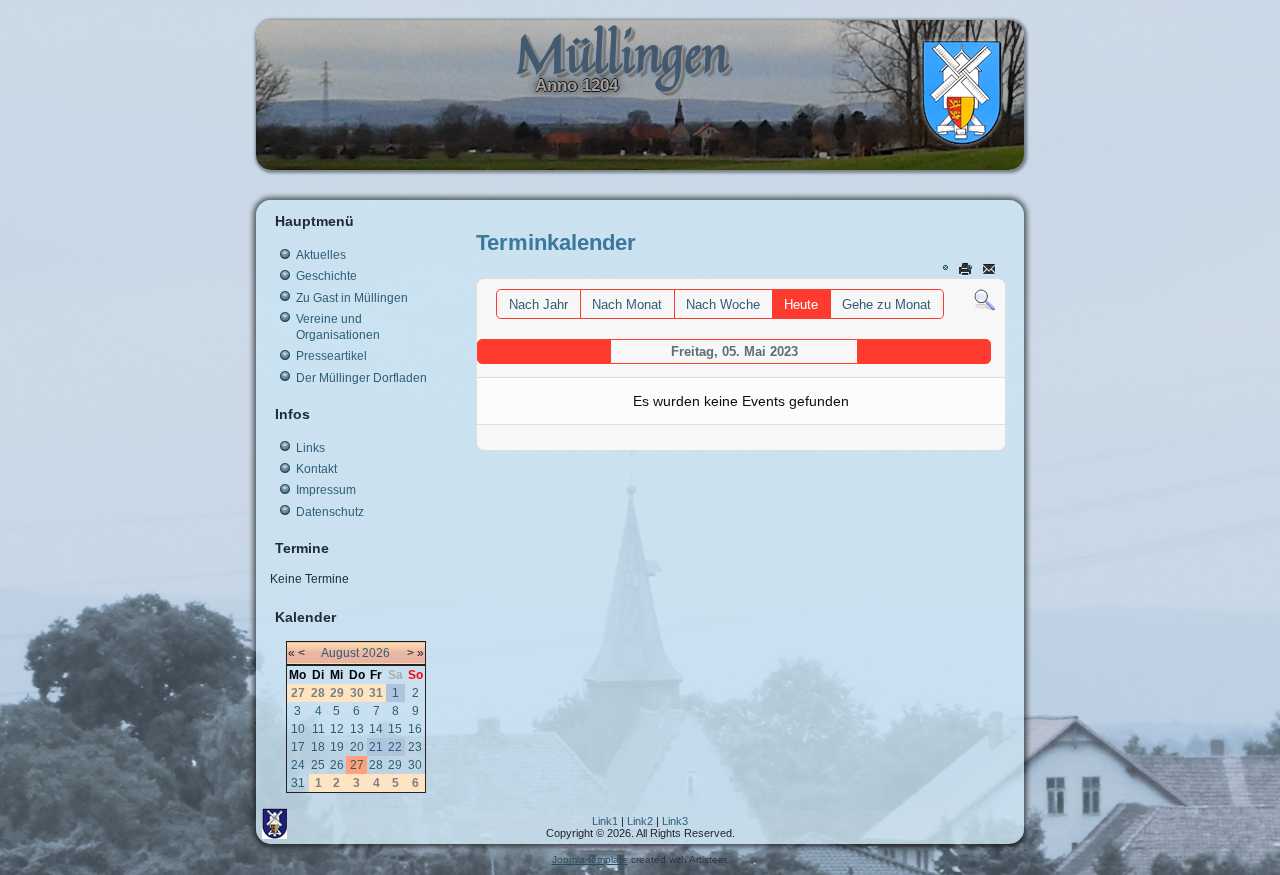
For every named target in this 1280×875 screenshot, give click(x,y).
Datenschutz (330, 512)
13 (357, 729)
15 (395, 729)
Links (310, 448)
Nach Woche (723, 304)
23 (415, 747)
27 (357, 765)
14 (376, 729)
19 (337, 747)
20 (357, 747)
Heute (801, 304)
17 (298, 747)
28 (376, 765)
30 (415, 765)
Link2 (640, 821)
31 (298, 783)
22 (395, 747)
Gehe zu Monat (886, 304)
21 (376, 747)
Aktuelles (321, 255)
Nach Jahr (538, 304)
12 (337, 729)
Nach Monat (627, 304)
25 (318, 765)
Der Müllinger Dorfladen (361, 378)
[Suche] (984, 299)
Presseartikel (331, 356)
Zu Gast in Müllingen (352, 298)
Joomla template (590, 859)
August (340, 653)
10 (298, 729)
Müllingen (622, 53)
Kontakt (316, 469)
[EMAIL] (990, 268)
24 (298, 765)
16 (415, 729)
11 (318, 729)
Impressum (326, 490)
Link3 (675, 821)
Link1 (605, 821)
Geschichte (326, 276)
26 (337, 765)
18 (318, 747)
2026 (376, 653)
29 (395, 765)
